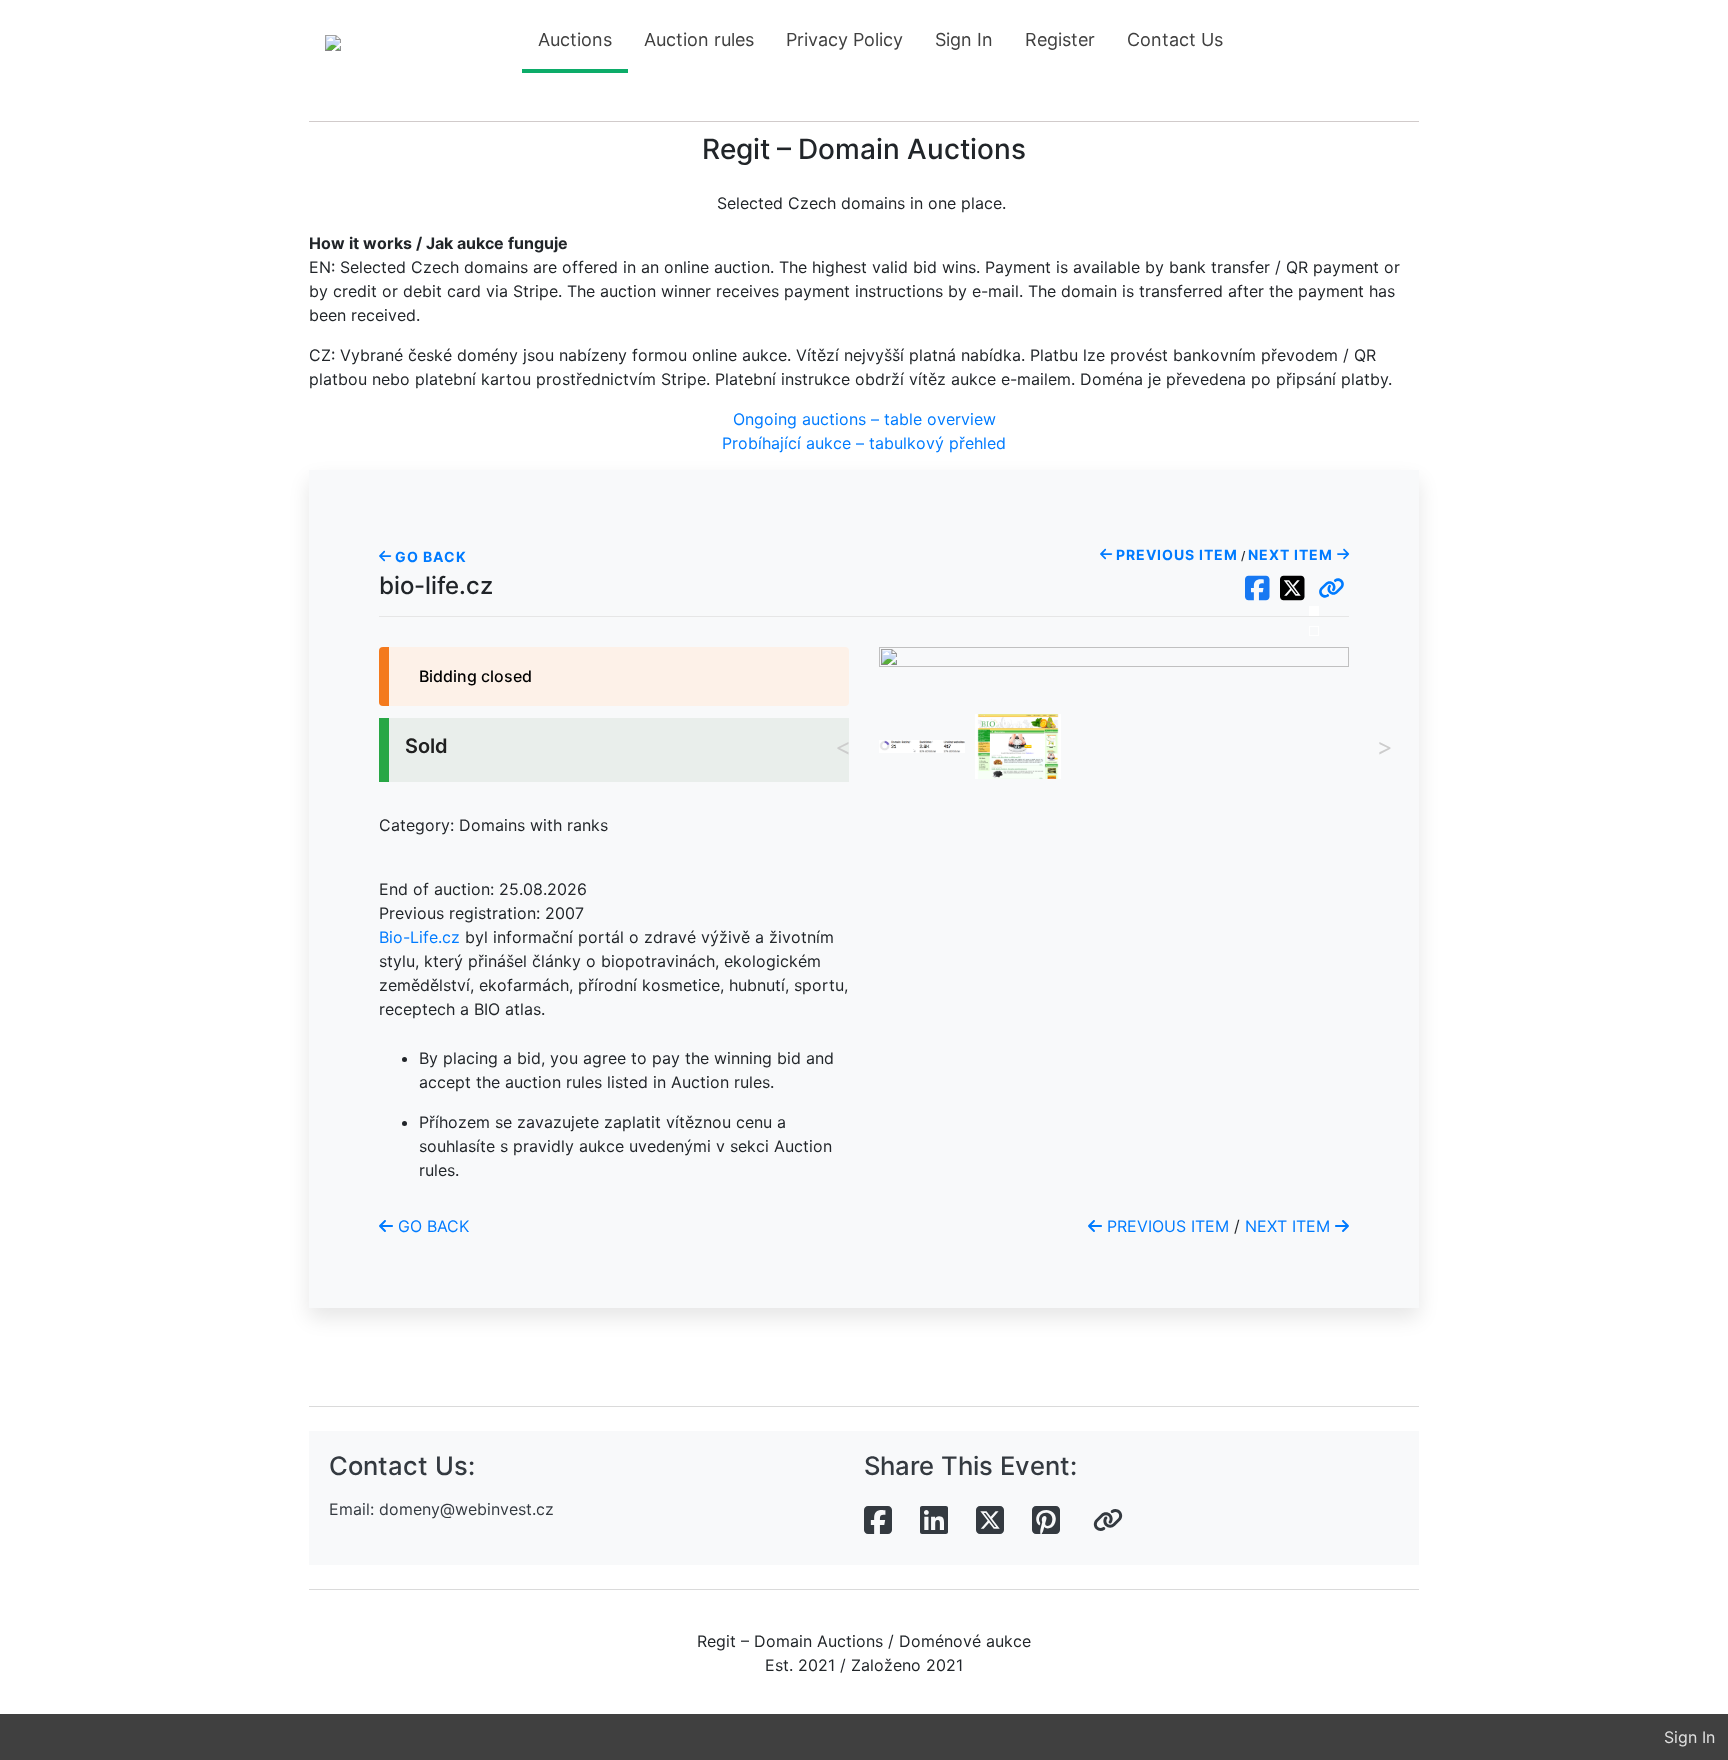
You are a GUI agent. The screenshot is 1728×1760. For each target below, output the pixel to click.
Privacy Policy (844, 39)
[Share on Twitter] (990, 1521)
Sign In (964, 39)
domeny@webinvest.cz (466, 1509)
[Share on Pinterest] (1046, 1521)
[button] (1331, 589)
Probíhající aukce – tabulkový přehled (864, 443)
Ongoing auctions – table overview (864, 419)
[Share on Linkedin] (934, 1521)
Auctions (575, 39)
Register (1060, 39)
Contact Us (1175, 39)
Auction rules (699, 39)
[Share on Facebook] (878, 1521)
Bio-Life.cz (419, 937)
